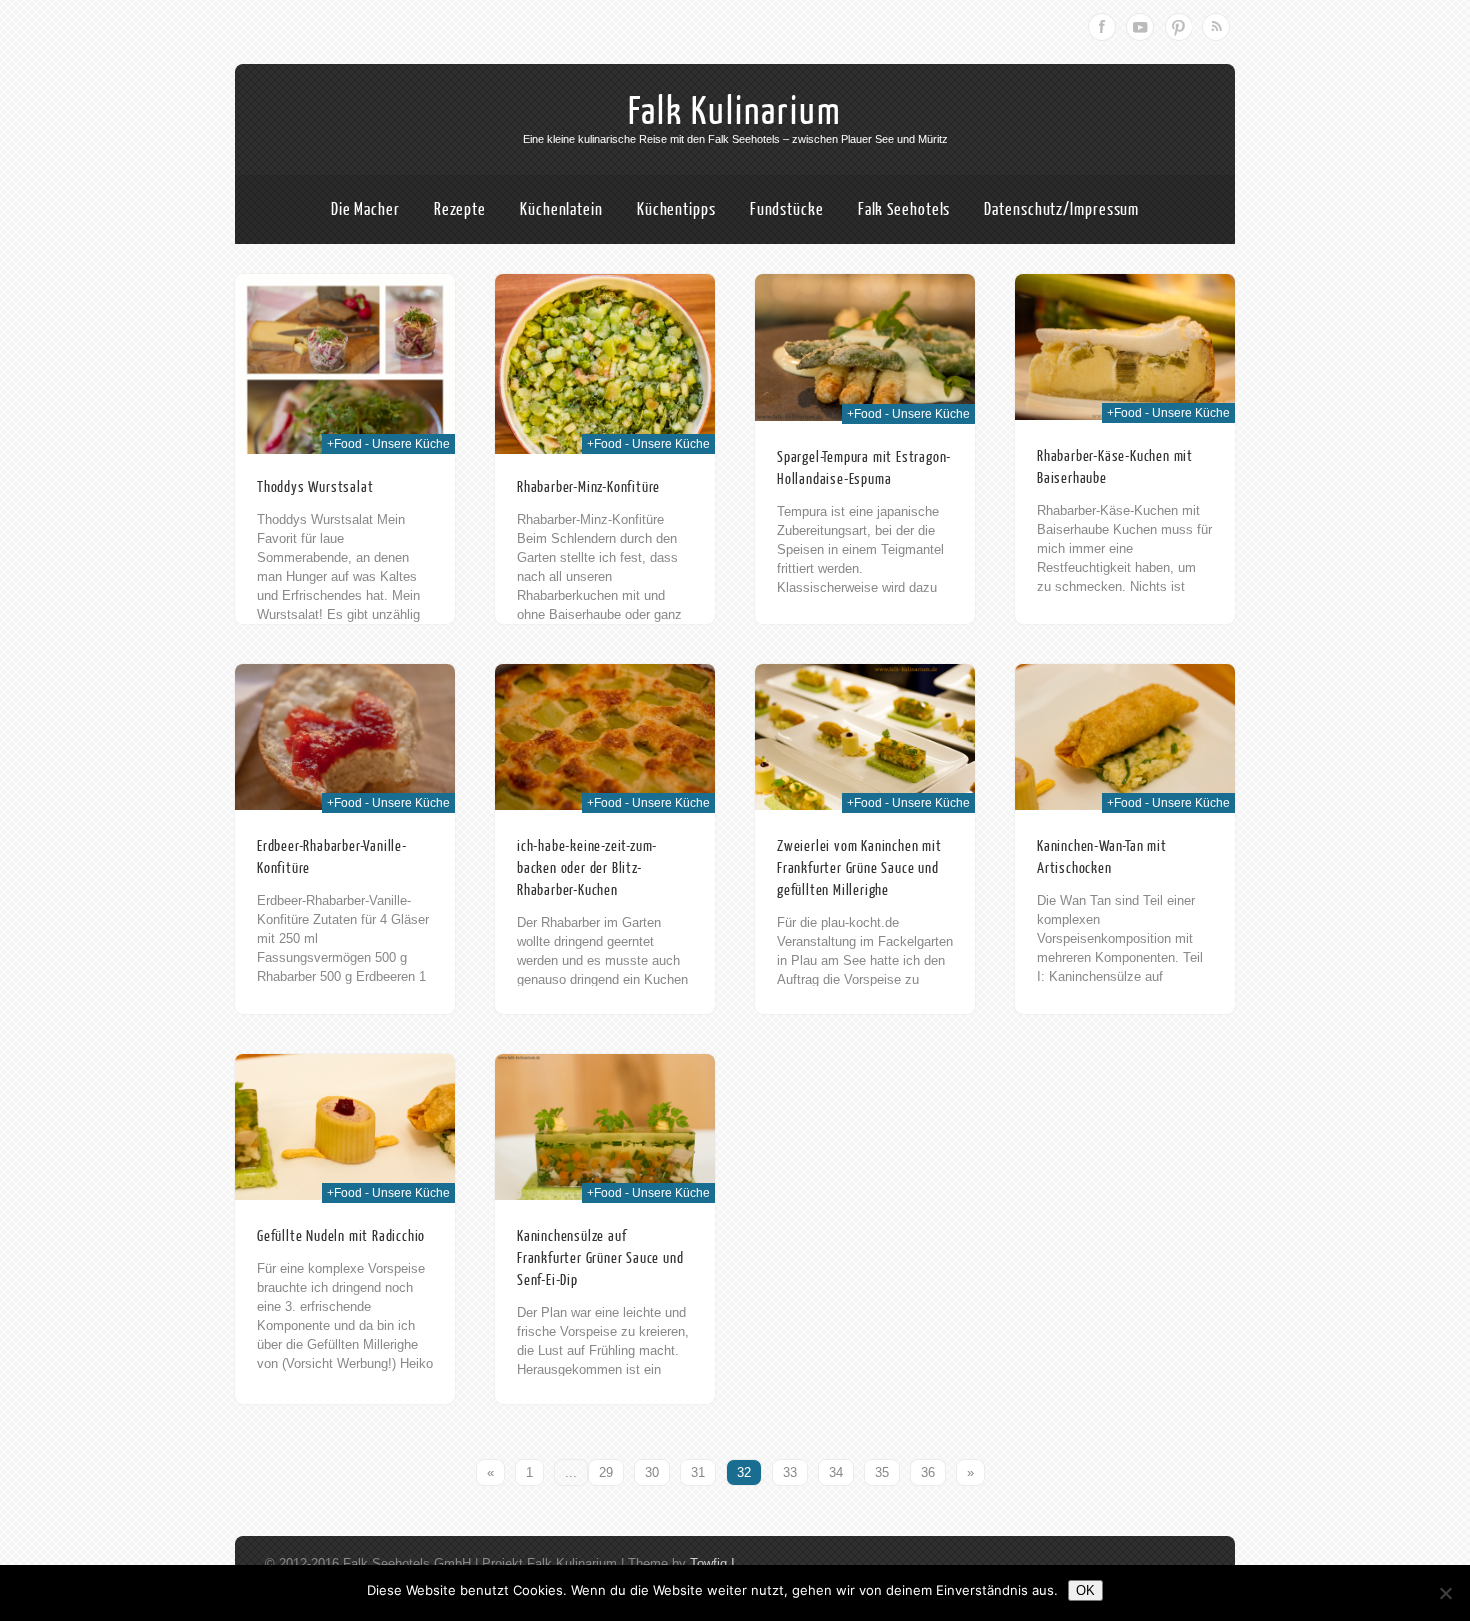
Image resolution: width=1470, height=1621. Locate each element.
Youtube (1140, 27)
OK (1085, 1590)
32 (744, 1472)
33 (790, 1472)
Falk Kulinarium (735, 112)
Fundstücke (787, 209)
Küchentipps (676, 209)
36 (928, 1472)
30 (652, 1472)
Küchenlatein (561, 209)
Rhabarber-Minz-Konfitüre (588, 487)
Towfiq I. (714, 1563)
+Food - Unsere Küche (388, 444)
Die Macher (365, 209)
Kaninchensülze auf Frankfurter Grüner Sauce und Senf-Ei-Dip (600, 1258)
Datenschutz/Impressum (1061, 209)
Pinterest (1178, 27)
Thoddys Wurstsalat (315, 487)
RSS (1216, 27)
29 (606, 1472)
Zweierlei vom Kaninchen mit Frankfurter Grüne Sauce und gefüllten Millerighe (859, 868)
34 (836, 1472)
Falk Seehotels (904, 209)
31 (698, 1472)
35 (882, 1472)
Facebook (1102, 27)
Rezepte (460, 209)
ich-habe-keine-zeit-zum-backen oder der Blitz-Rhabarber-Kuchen (587, 868)
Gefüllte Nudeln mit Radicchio (341, 1236)
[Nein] (1445, 1593)
